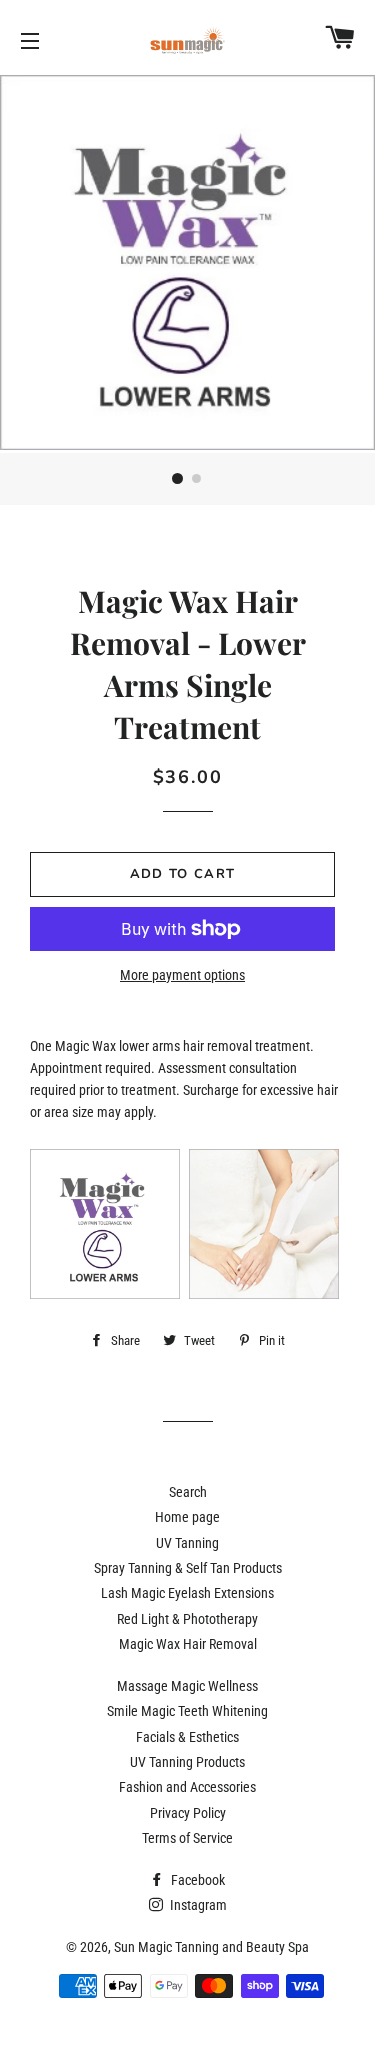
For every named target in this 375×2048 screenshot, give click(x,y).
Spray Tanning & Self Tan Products (188, 1568)
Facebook (196, 1880)
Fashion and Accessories (187, 1787)
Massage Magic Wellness (187, 1686)
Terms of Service (187, 1838)
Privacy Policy (188, 1813)
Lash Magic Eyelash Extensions (187, 1593)
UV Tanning (187, 1543)
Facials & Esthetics (187, 1737)
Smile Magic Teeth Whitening (187, 1711)
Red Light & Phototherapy (187, 1619)
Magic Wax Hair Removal (188, 1644)
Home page (187, 1517)
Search (188, 1492)
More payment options (182, 975)
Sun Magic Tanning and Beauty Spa (211, 1947)
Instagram (197, 1905)
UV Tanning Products (187, 1762)
